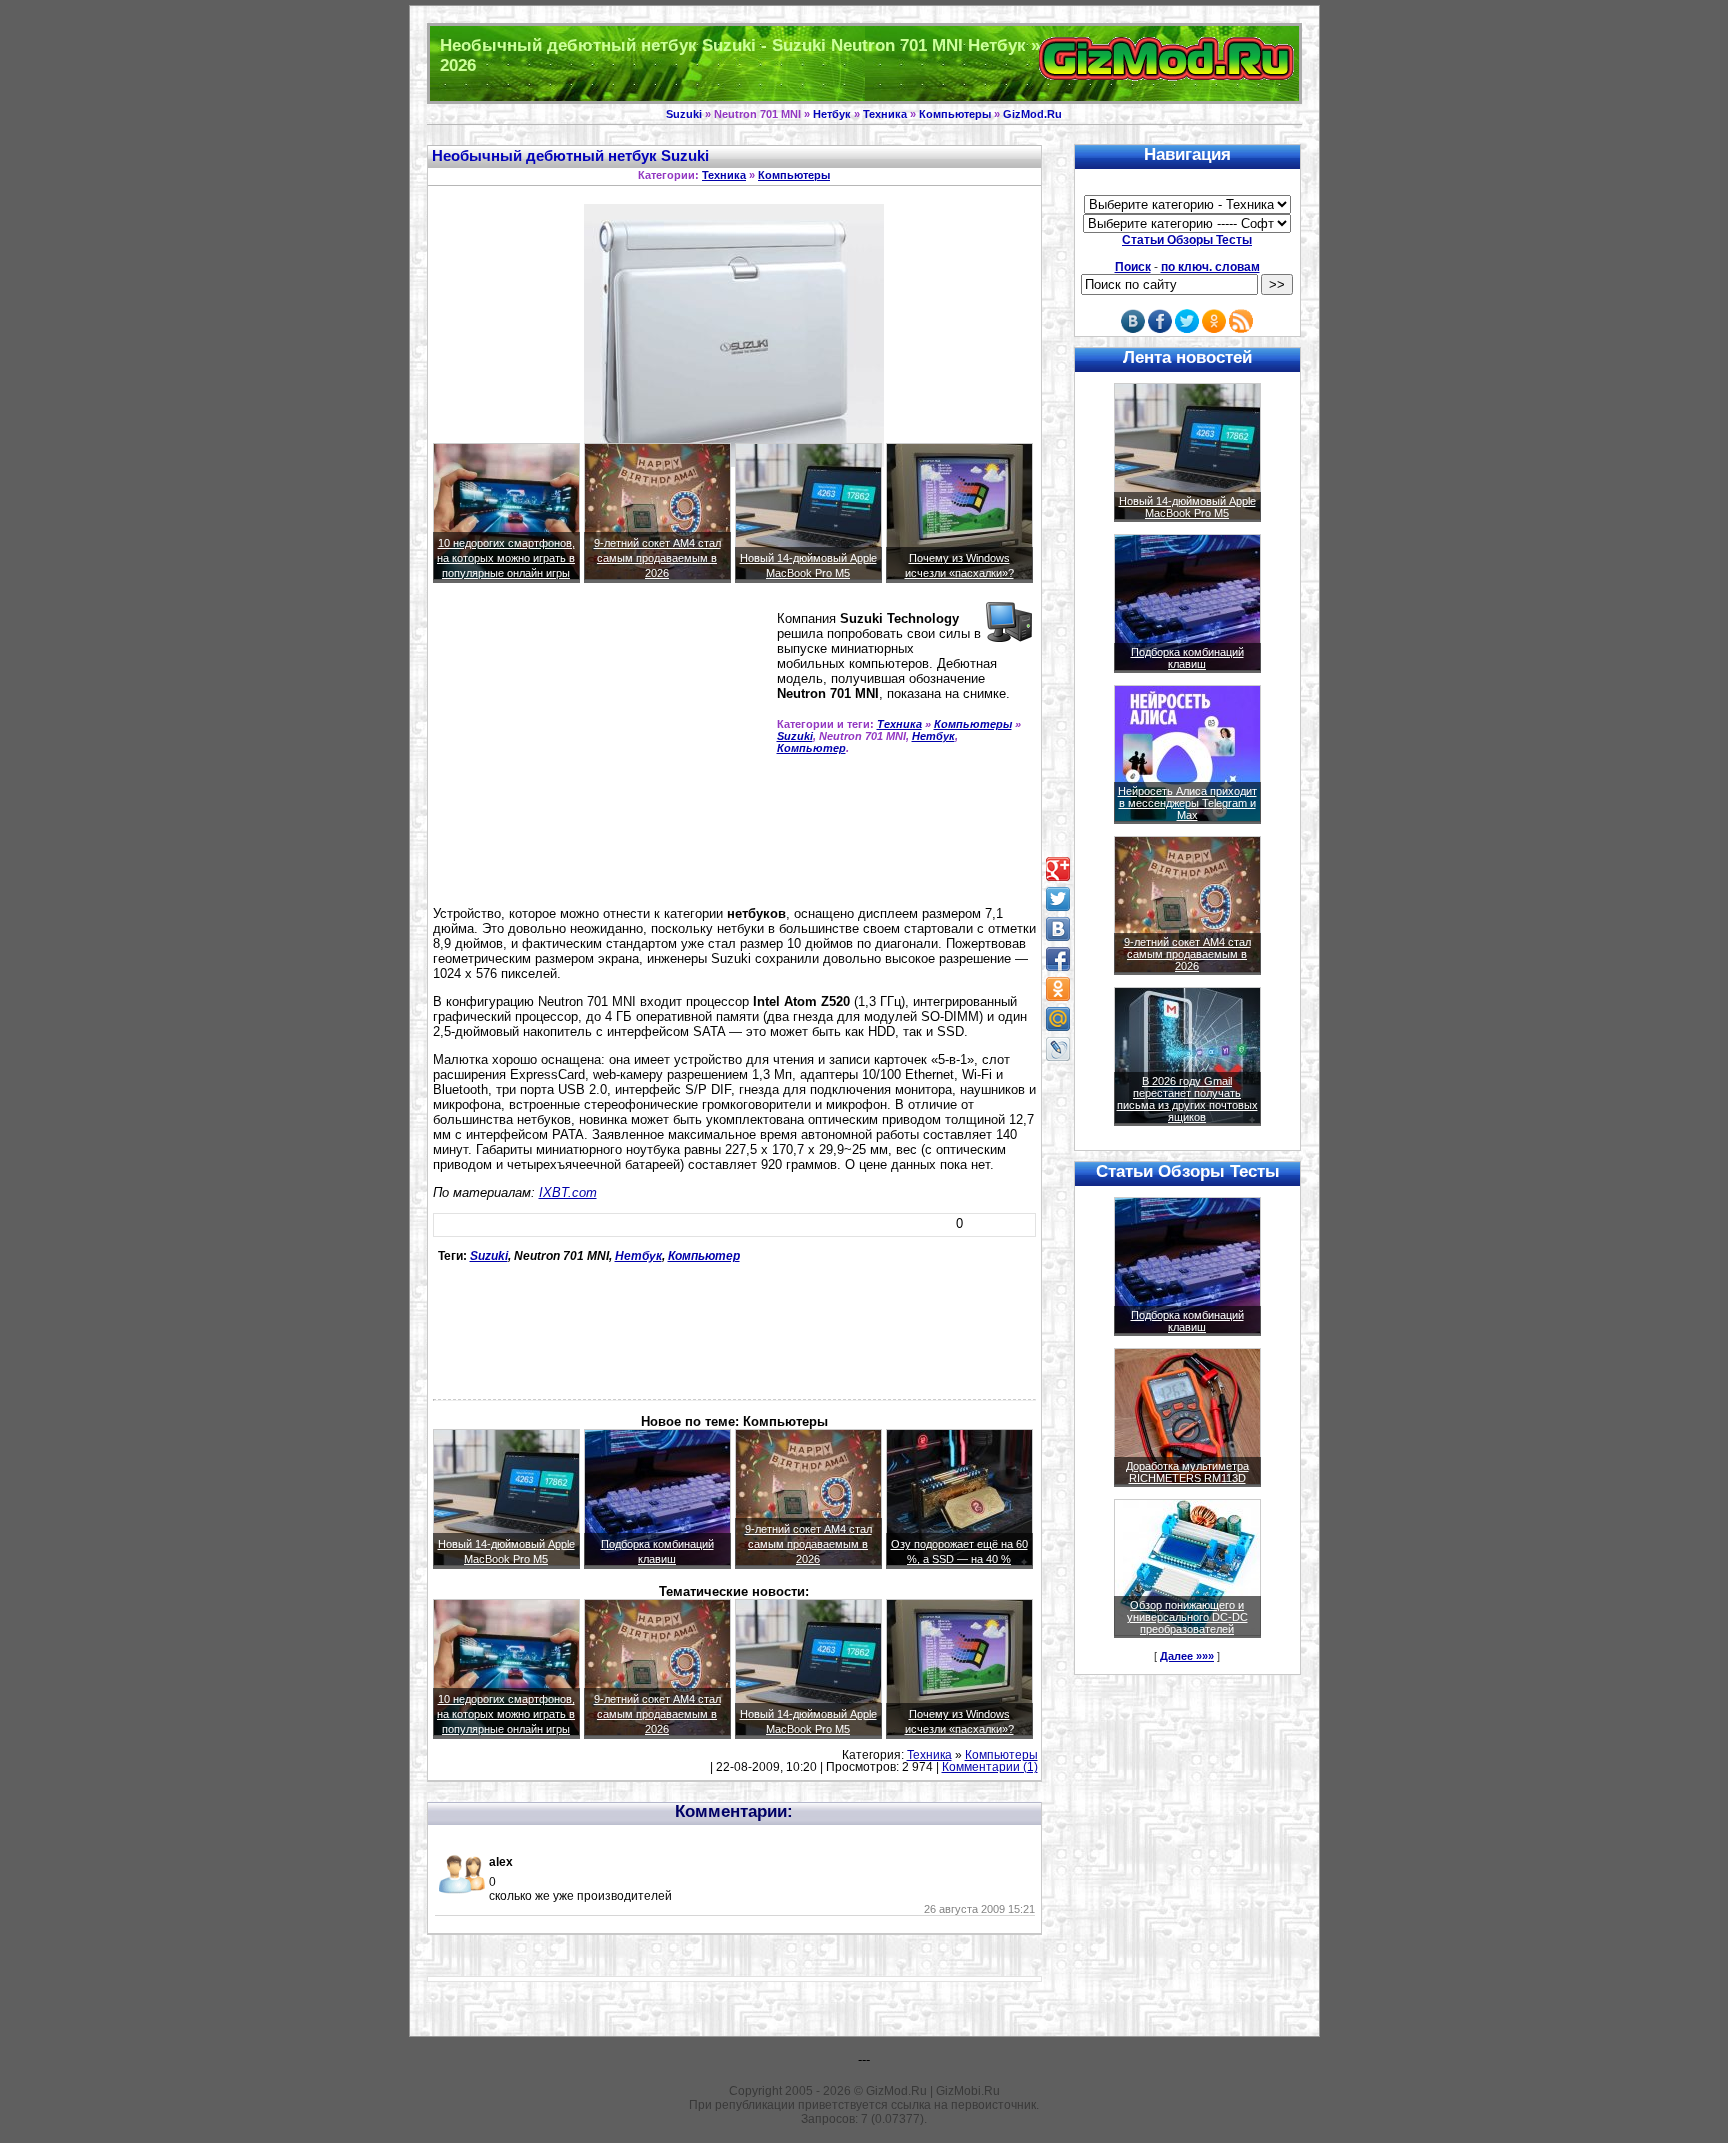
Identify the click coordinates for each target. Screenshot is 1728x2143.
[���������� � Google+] (1058, 869)
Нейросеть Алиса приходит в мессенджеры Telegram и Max (1187, 803)
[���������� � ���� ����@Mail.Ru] (1058, 1019)
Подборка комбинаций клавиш (1187, 658)
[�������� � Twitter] (1058, 899)
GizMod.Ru (1032, 114)
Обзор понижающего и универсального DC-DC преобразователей (1187, 1617)
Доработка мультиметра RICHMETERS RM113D (1187, 1472)
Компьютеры (955, 114)
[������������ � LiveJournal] (1058, 1049)
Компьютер (811, 748)
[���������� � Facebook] (1058, 959)
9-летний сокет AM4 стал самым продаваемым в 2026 (657, 558)
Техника (885, 114)
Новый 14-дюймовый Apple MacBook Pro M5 (1187, 507)
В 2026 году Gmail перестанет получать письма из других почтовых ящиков (1187, 1099)
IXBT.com (568, 1192)
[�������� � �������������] (1058, 989)
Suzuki (684, 114)
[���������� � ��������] (1058, 929)
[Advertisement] (601, 753)
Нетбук (832, 114)
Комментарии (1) (990, 1767)
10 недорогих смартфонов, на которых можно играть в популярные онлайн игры (506, 558)
